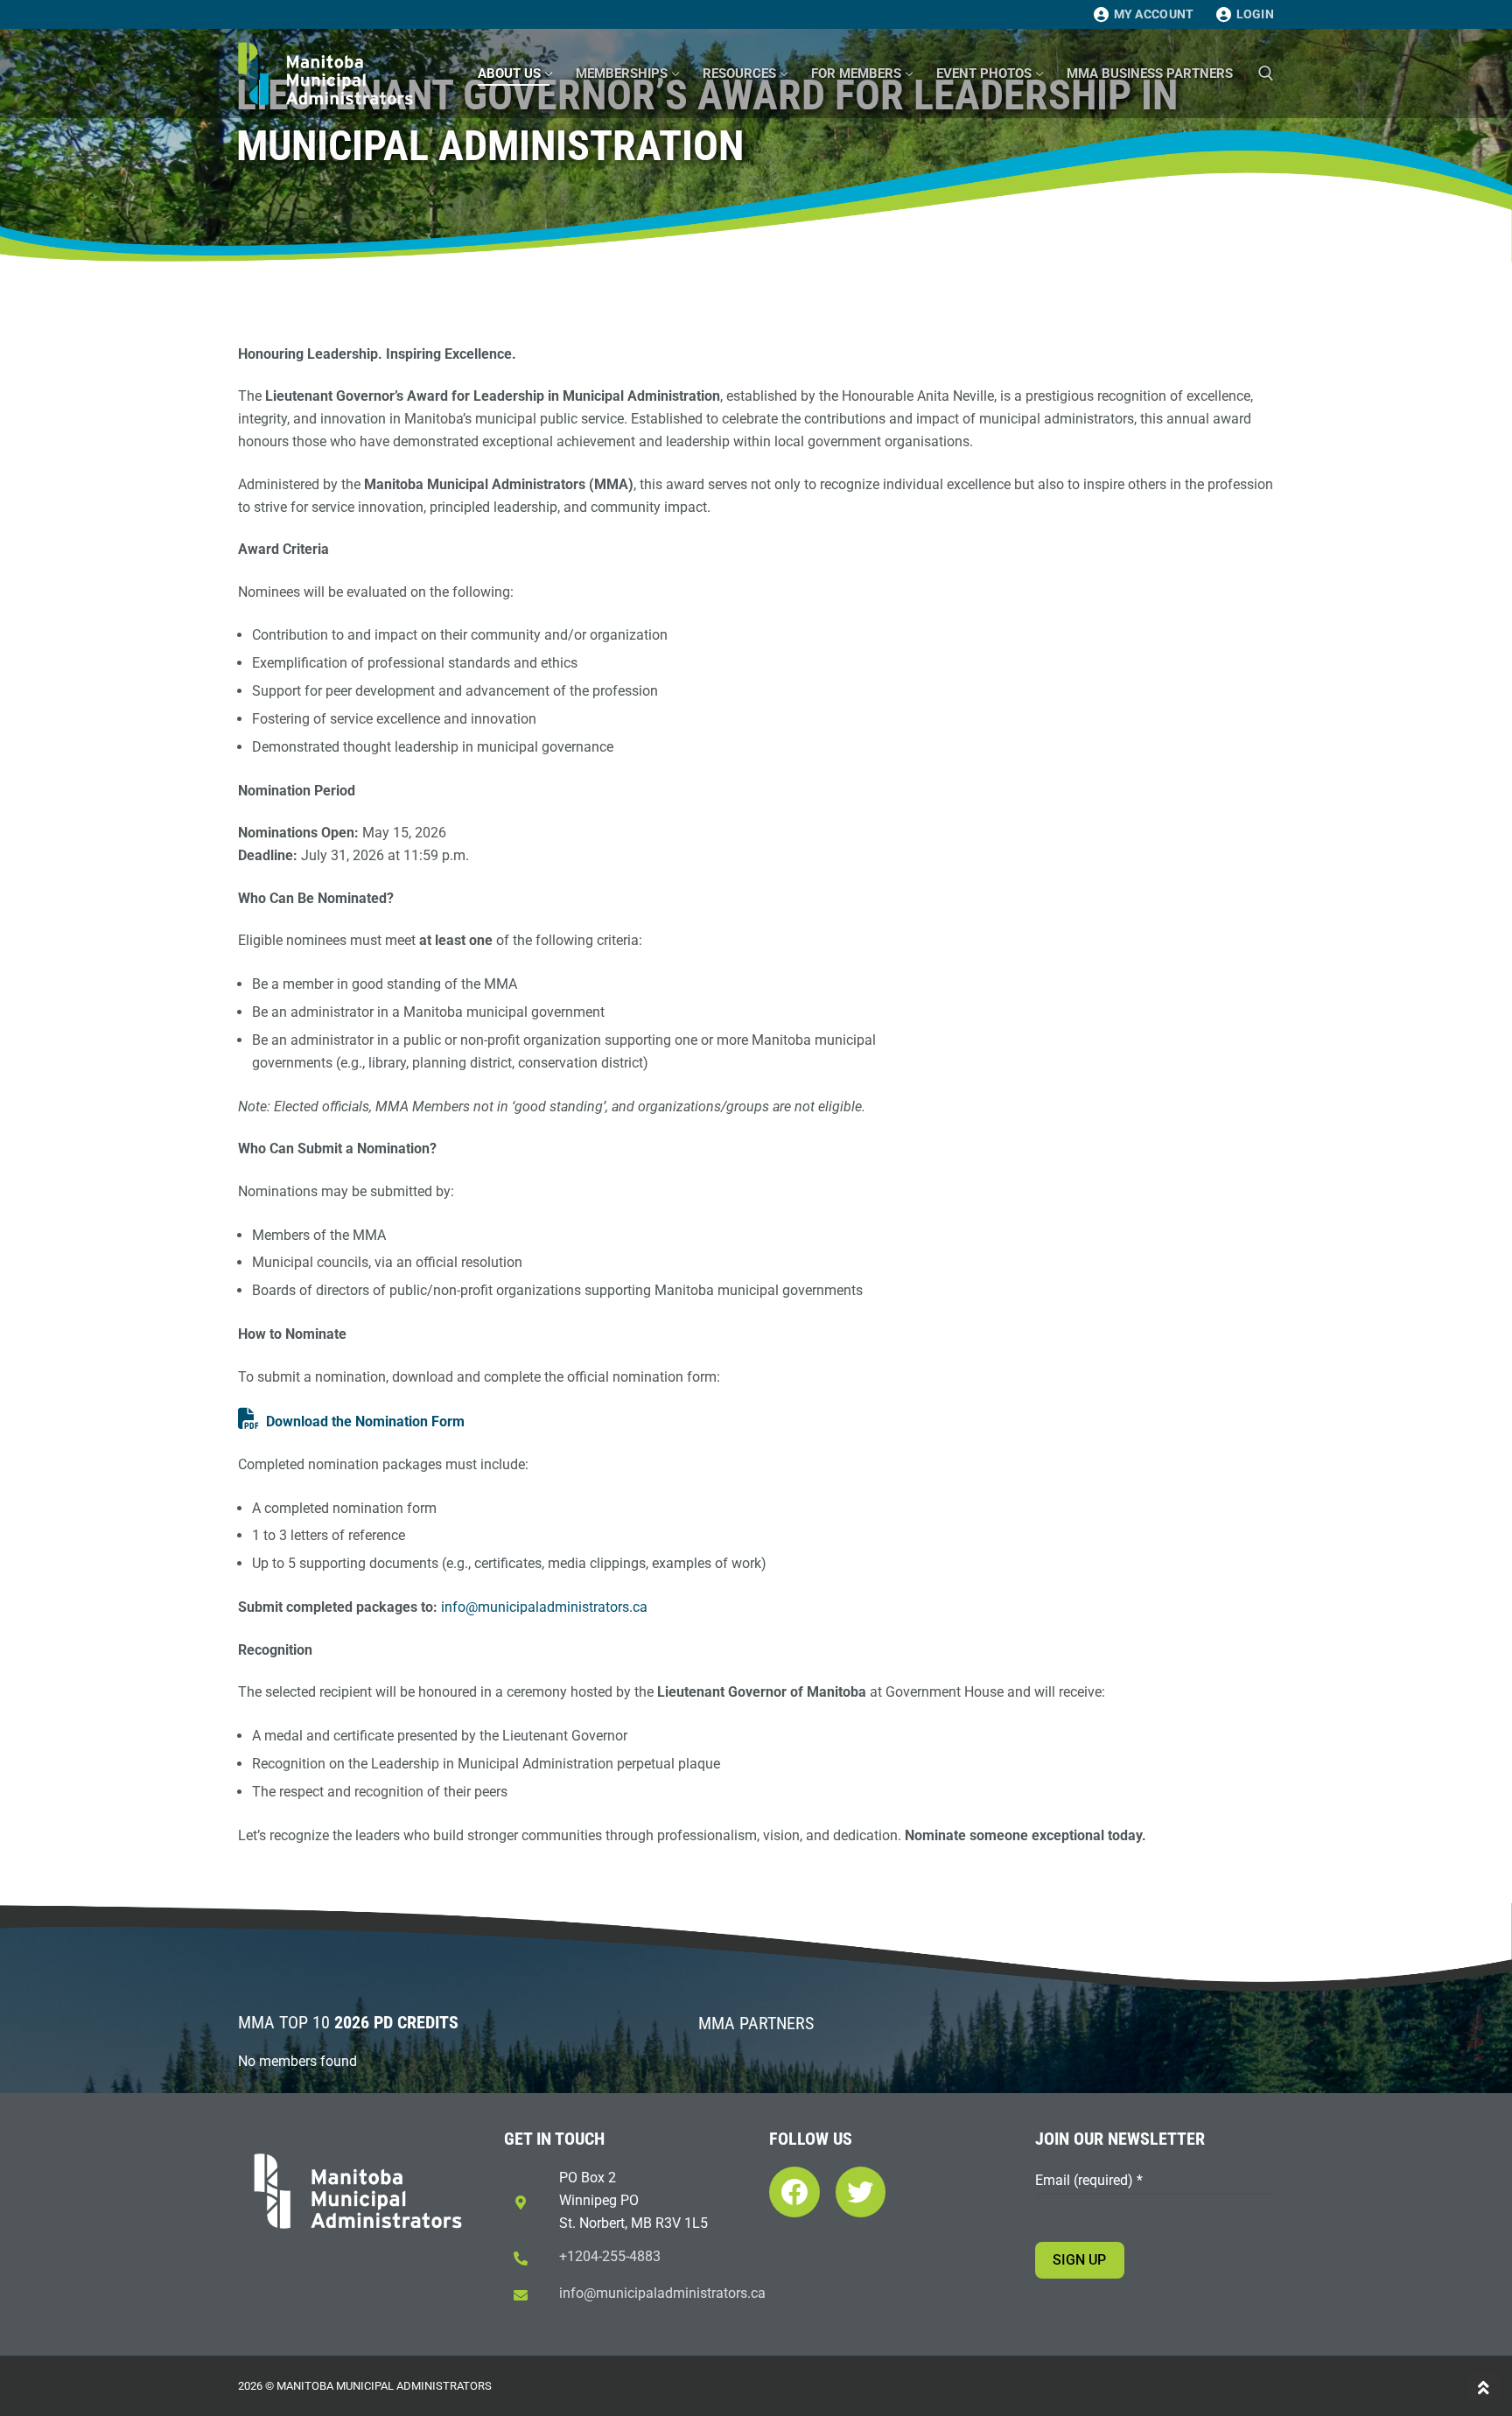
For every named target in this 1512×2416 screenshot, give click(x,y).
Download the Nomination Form (365, 1422)
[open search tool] (1266, 74)
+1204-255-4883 (610, 2256)
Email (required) (1089, 2180)
